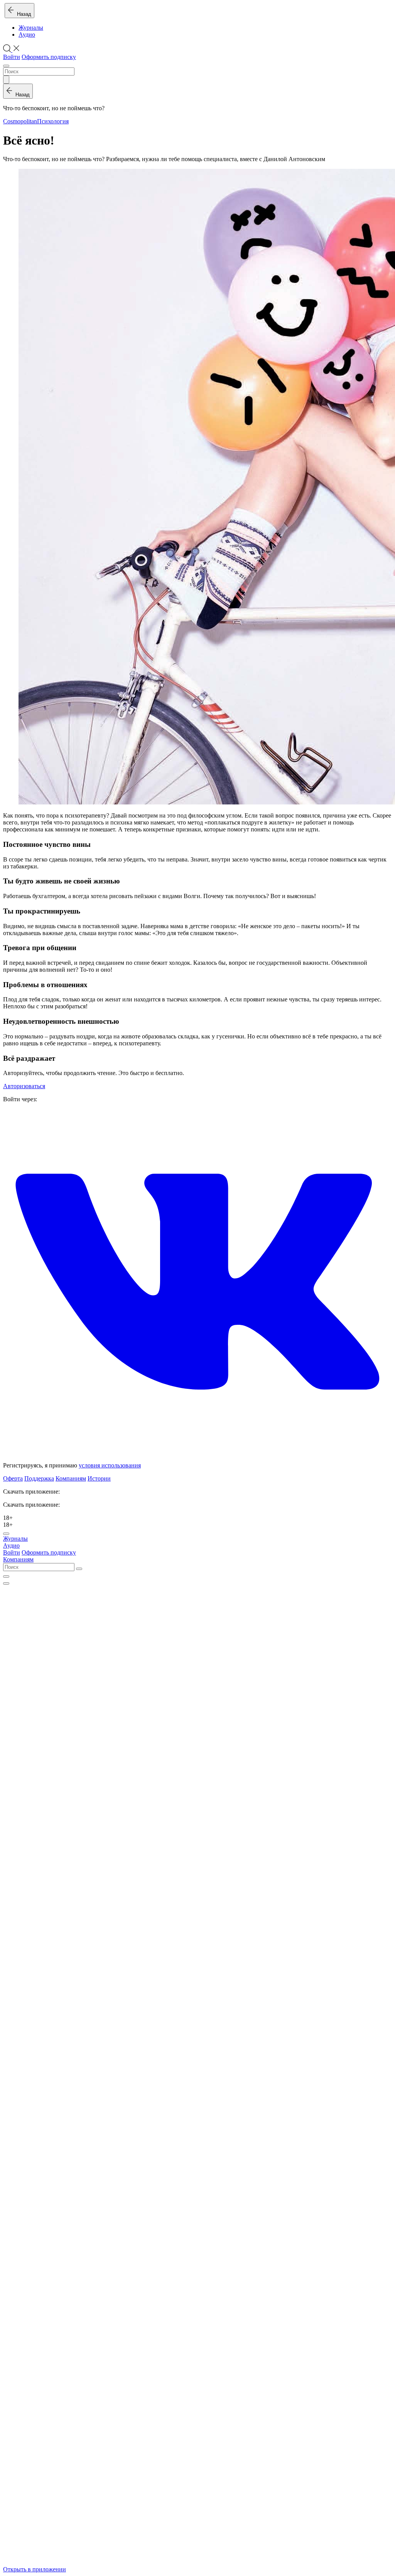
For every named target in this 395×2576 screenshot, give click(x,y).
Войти (12, 57)
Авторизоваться (24, 1086)
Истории (99, 1478)
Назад (23, 14)
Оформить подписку (49, 57)
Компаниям (71, 1478)
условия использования (110, 1465)
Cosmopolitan (20, 121)
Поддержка (39, 1478)
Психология (53, 121)
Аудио (27, 34)
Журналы (31, 28)
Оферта (13, 1478)
